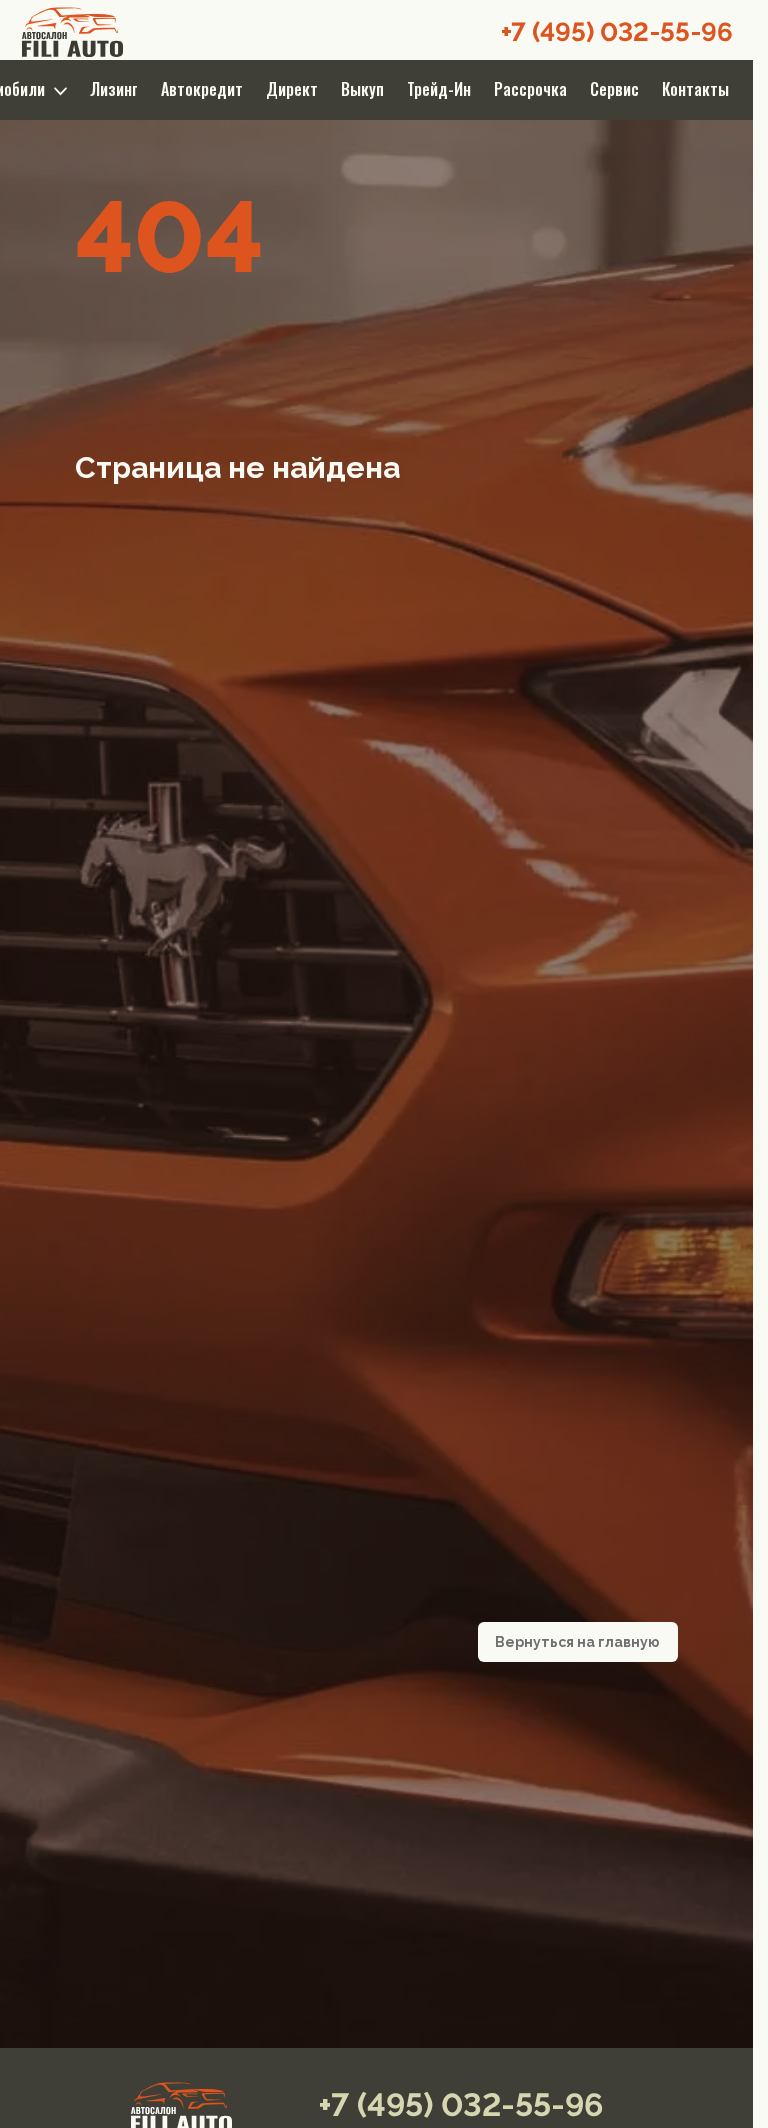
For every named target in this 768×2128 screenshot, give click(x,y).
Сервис (614, 89)
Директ (292, 89)
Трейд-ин (439, 89)
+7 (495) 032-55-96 (617, 32)
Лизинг (114, 89)
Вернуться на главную (577, 1642)
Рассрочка (530, 89)
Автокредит (202, 89)
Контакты (695, 89)
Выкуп (362, 89)
